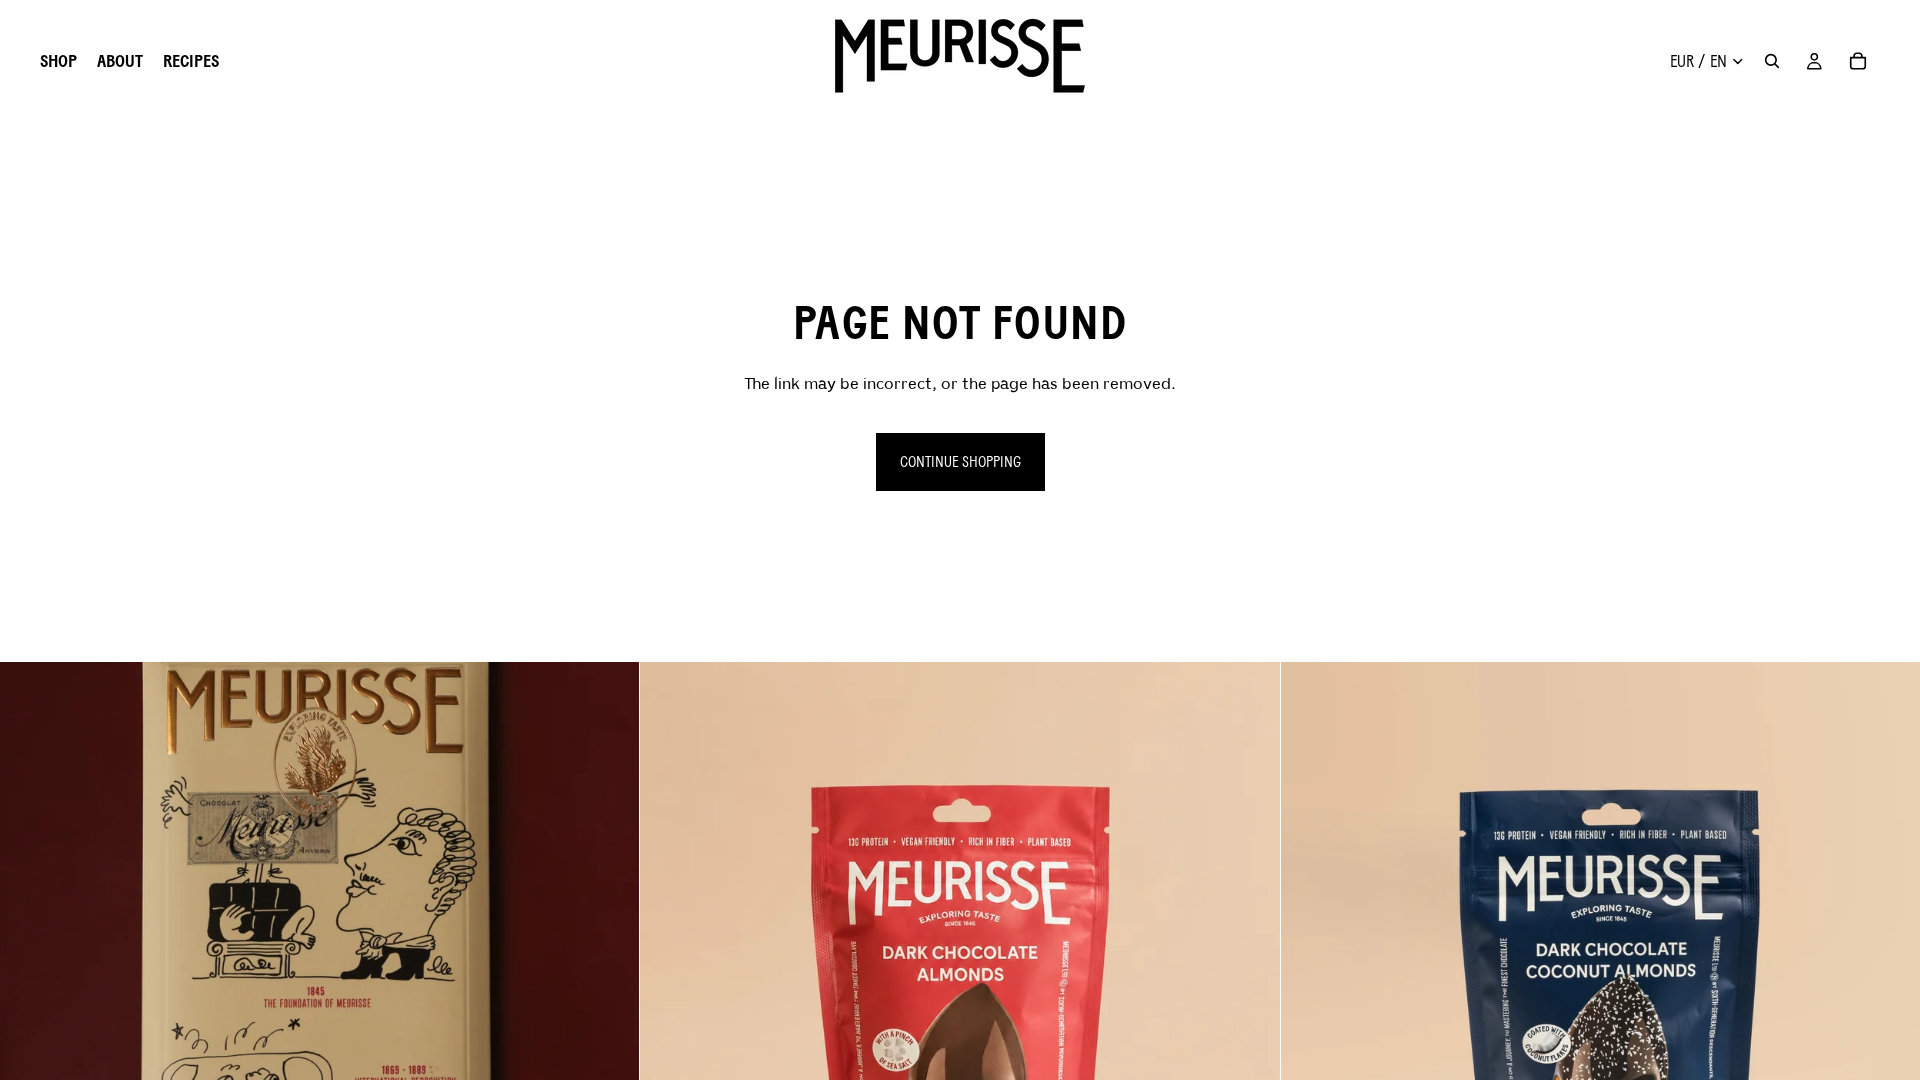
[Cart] (1858, 61)
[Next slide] (609, 982)
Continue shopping (960, 461)
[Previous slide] (30, 982)
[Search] (1772, 61)
